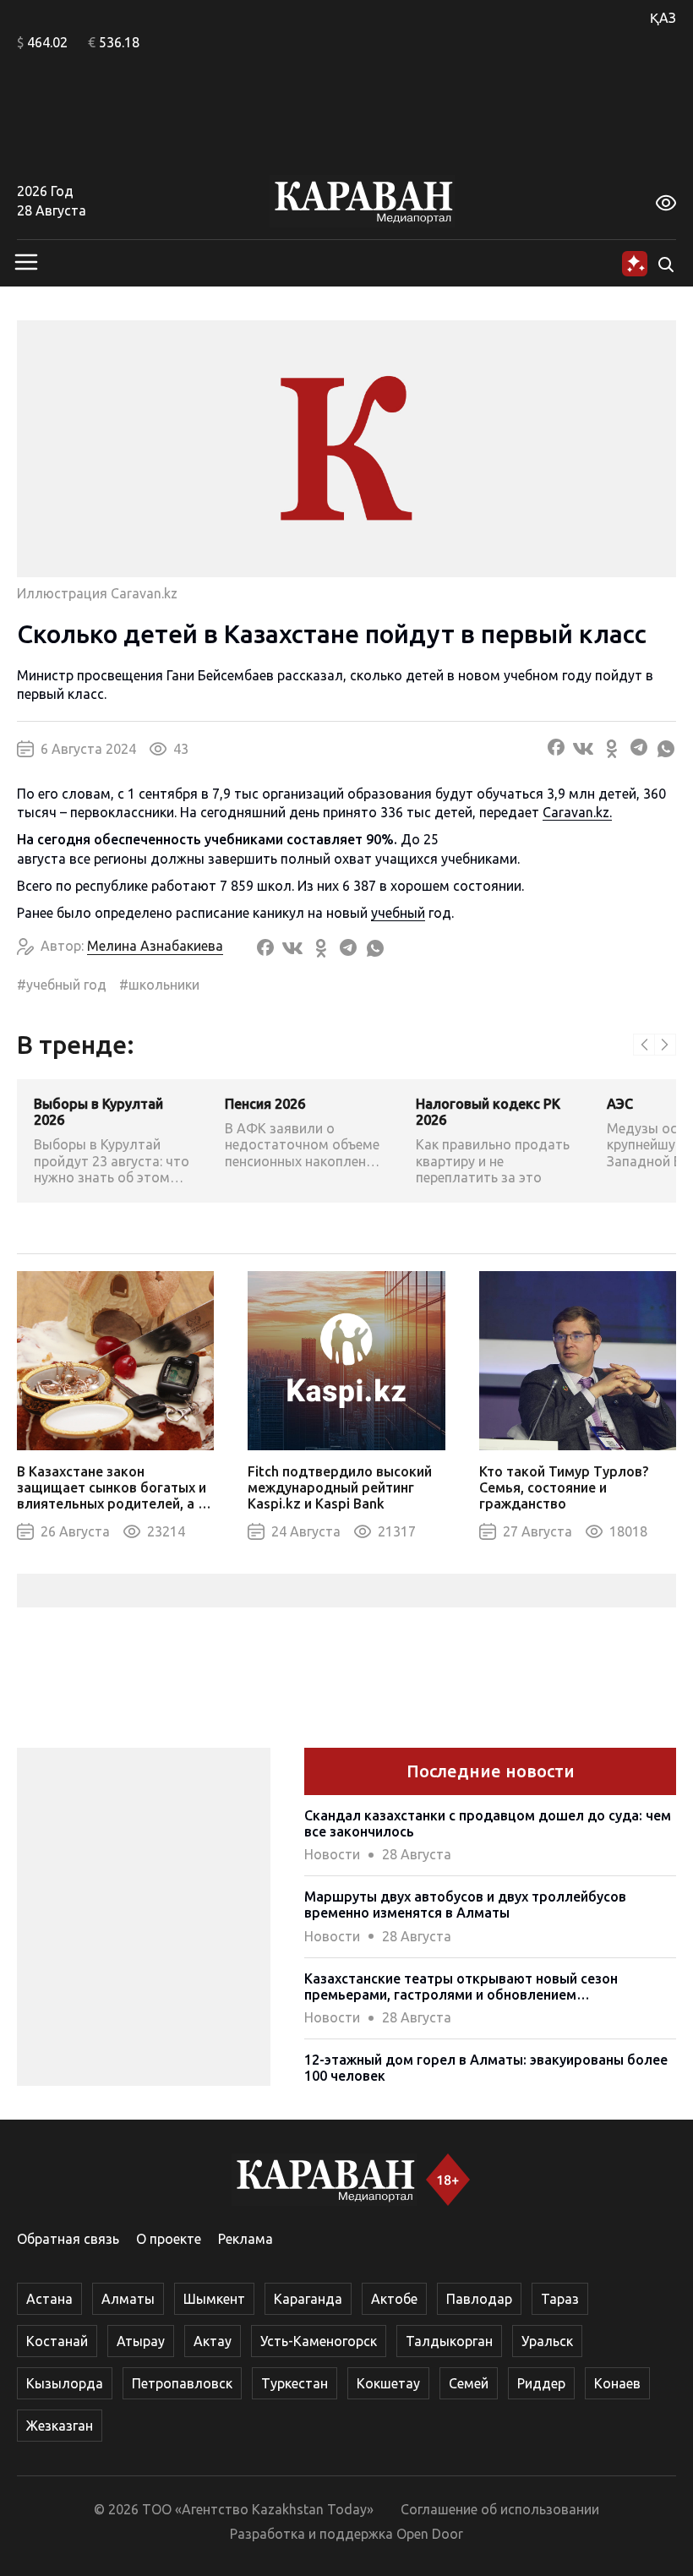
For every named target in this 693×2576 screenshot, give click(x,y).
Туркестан (295, 2383)
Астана (49, 2299)
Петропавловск (182, 2383)
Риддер (541, 2383)
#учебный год (62, 985)
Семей (469, 2383)
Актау (213, 2341)
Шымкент (214, 2299)
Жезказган (60, 2426)
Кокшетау (388, 2383)
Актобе (394, 2299)
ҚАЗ (663, 18)
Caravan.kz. (577, 812)
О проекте (169, 2239)
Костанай (57, 2341)
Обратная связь (68, 2239)
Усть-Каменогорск (319, 2341)
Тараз (560, 2299)
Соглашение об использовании (500, 2509)
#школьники (159, 985)
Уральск (547, 2341)
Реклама (246, 2239)
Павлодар (479, 2299)
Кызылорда (65, 2383)
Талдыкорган (449, 2341)
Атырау (141, 2341)
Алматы (128, 2299)
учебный (398, 913)
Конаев (617, 2383)
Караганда (308, 2299)
